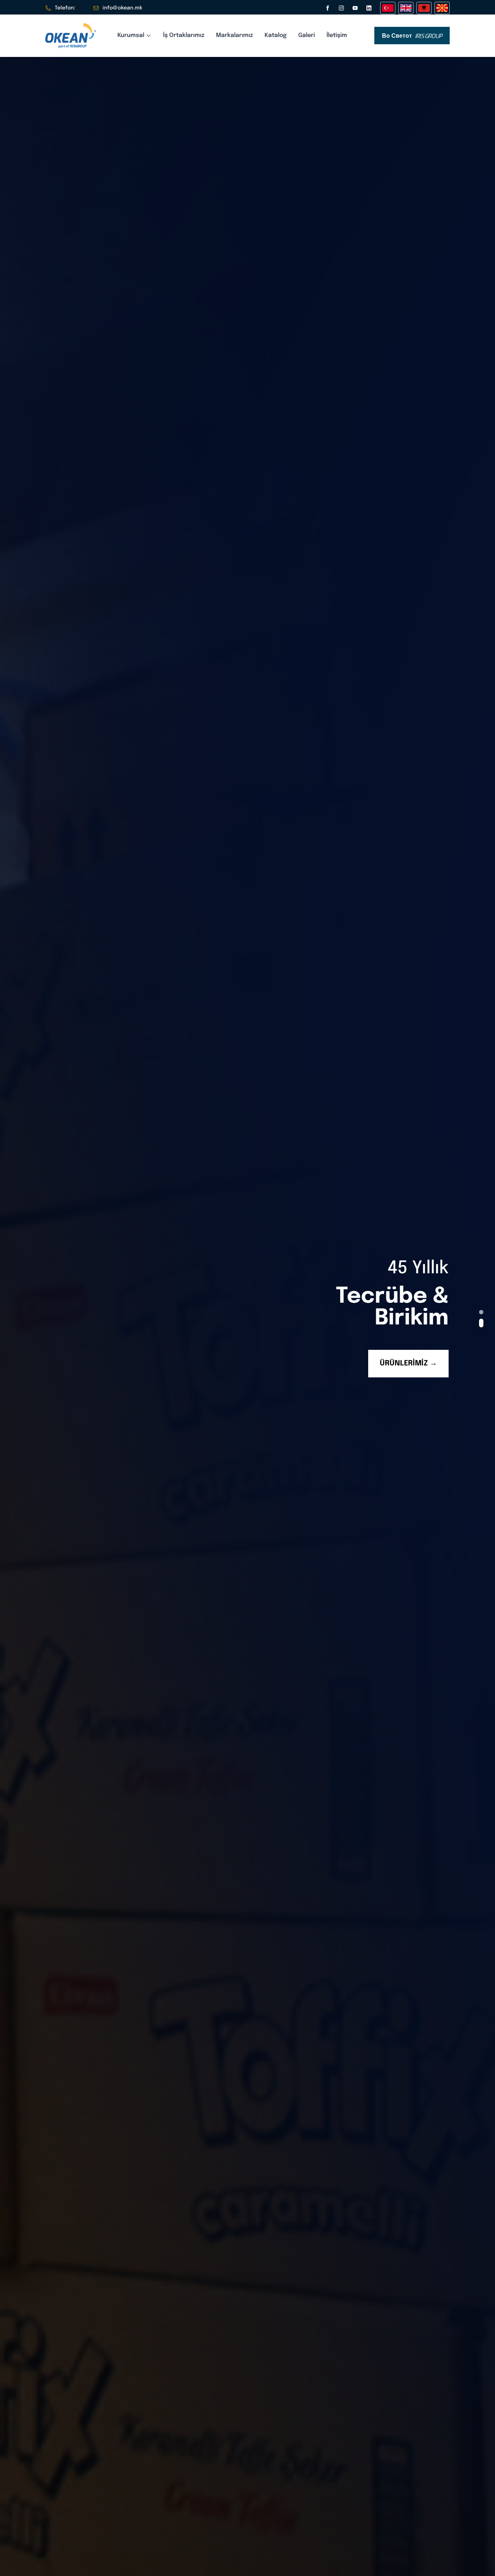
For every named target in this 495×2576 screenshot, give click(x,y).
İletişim (337, 35)
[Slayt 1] (481, 1312)
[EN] (406, 8)
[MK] (442, 8)
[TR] (388, 8)
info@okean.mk (122, 8)
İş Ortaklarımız (184, 35)
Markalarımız (234, 35)
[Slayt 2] (481, 1323)
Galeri (307, 35)
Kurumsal (131, 35)
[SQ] (424, 8)
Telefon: (65, 8)
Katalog (276, 35)
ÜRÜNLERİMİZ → (408, 1363)
